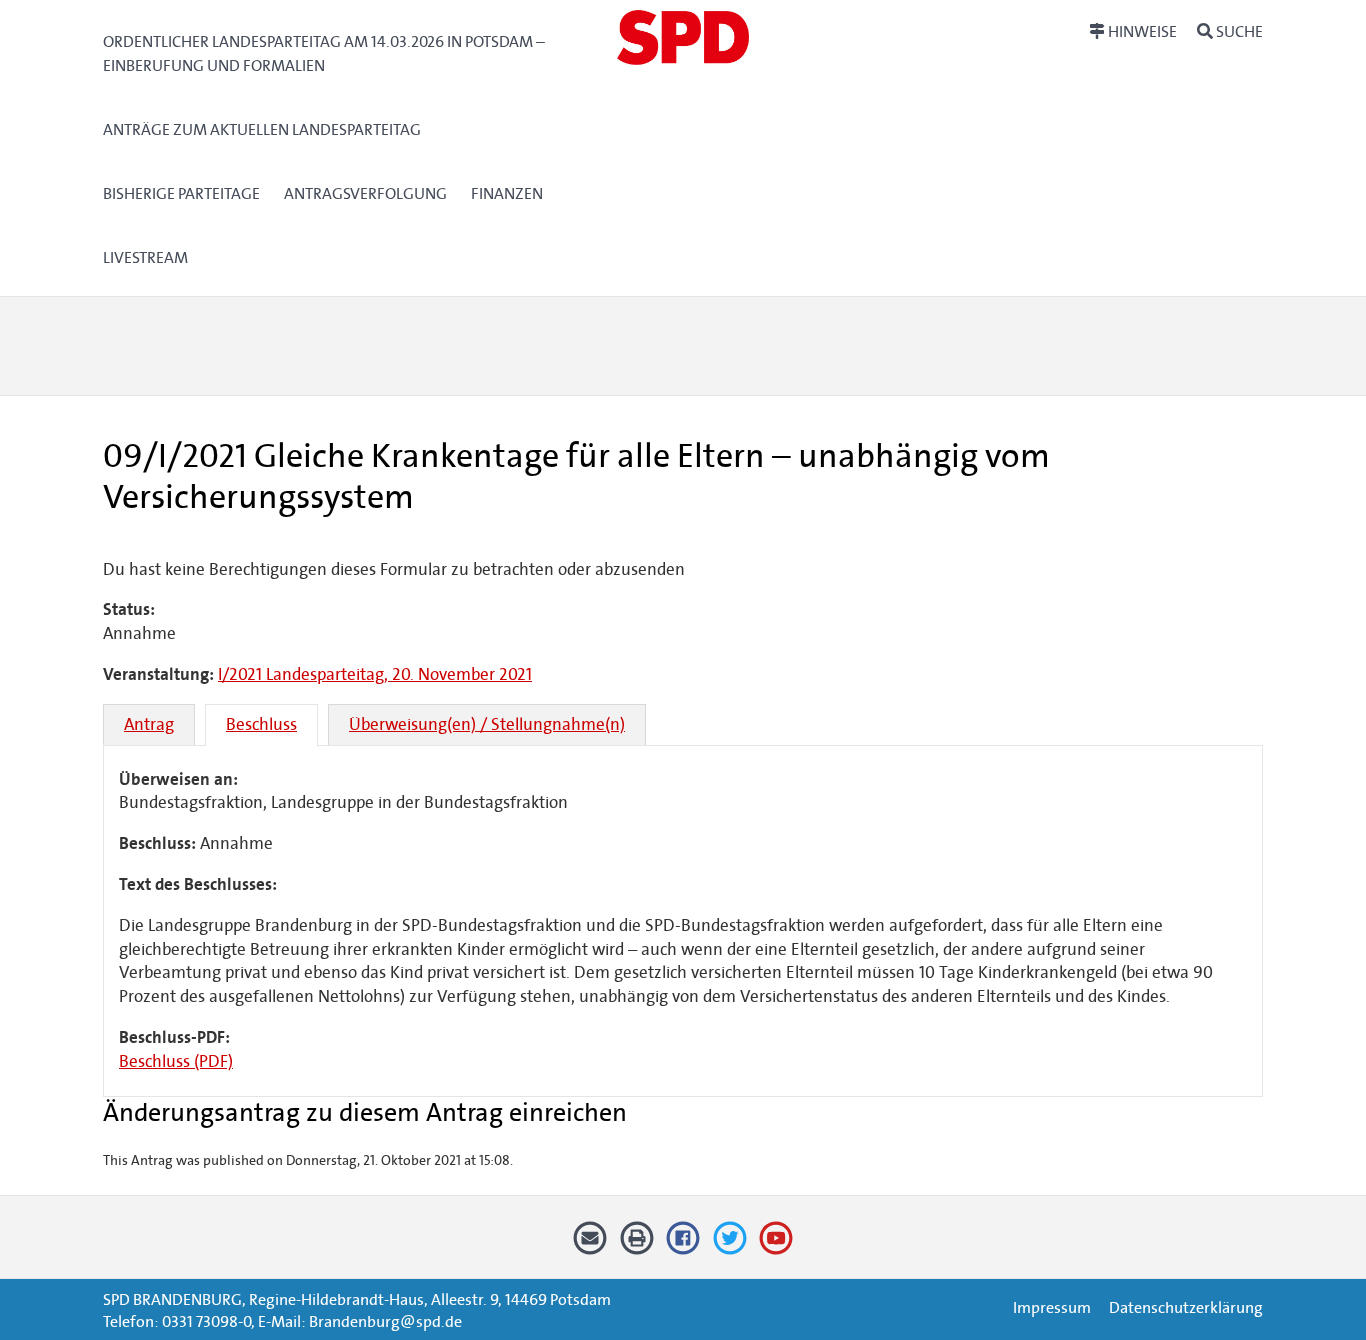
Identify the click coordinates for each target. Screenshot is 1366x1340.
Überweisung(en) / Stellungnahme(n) (487, 724)
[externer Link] (683, 1244)
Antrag (149, 724)
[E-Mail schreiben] (590, 1244)
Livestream (145, 257)
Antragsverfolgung (365, 193)
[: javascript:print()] (636, 1244)
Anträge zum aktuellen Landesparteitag (262, 129)
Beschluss (261, 724)
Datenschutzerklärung (1186, 1307)
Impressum (1052, 1307)
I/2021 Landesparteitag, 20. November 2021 (375, 674)
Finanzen (507, 193)
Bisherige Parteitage (181, 193)
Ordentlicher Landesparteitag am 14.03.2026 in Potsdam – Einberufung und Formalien (324, 53)
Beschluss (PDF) (176, 1061)
